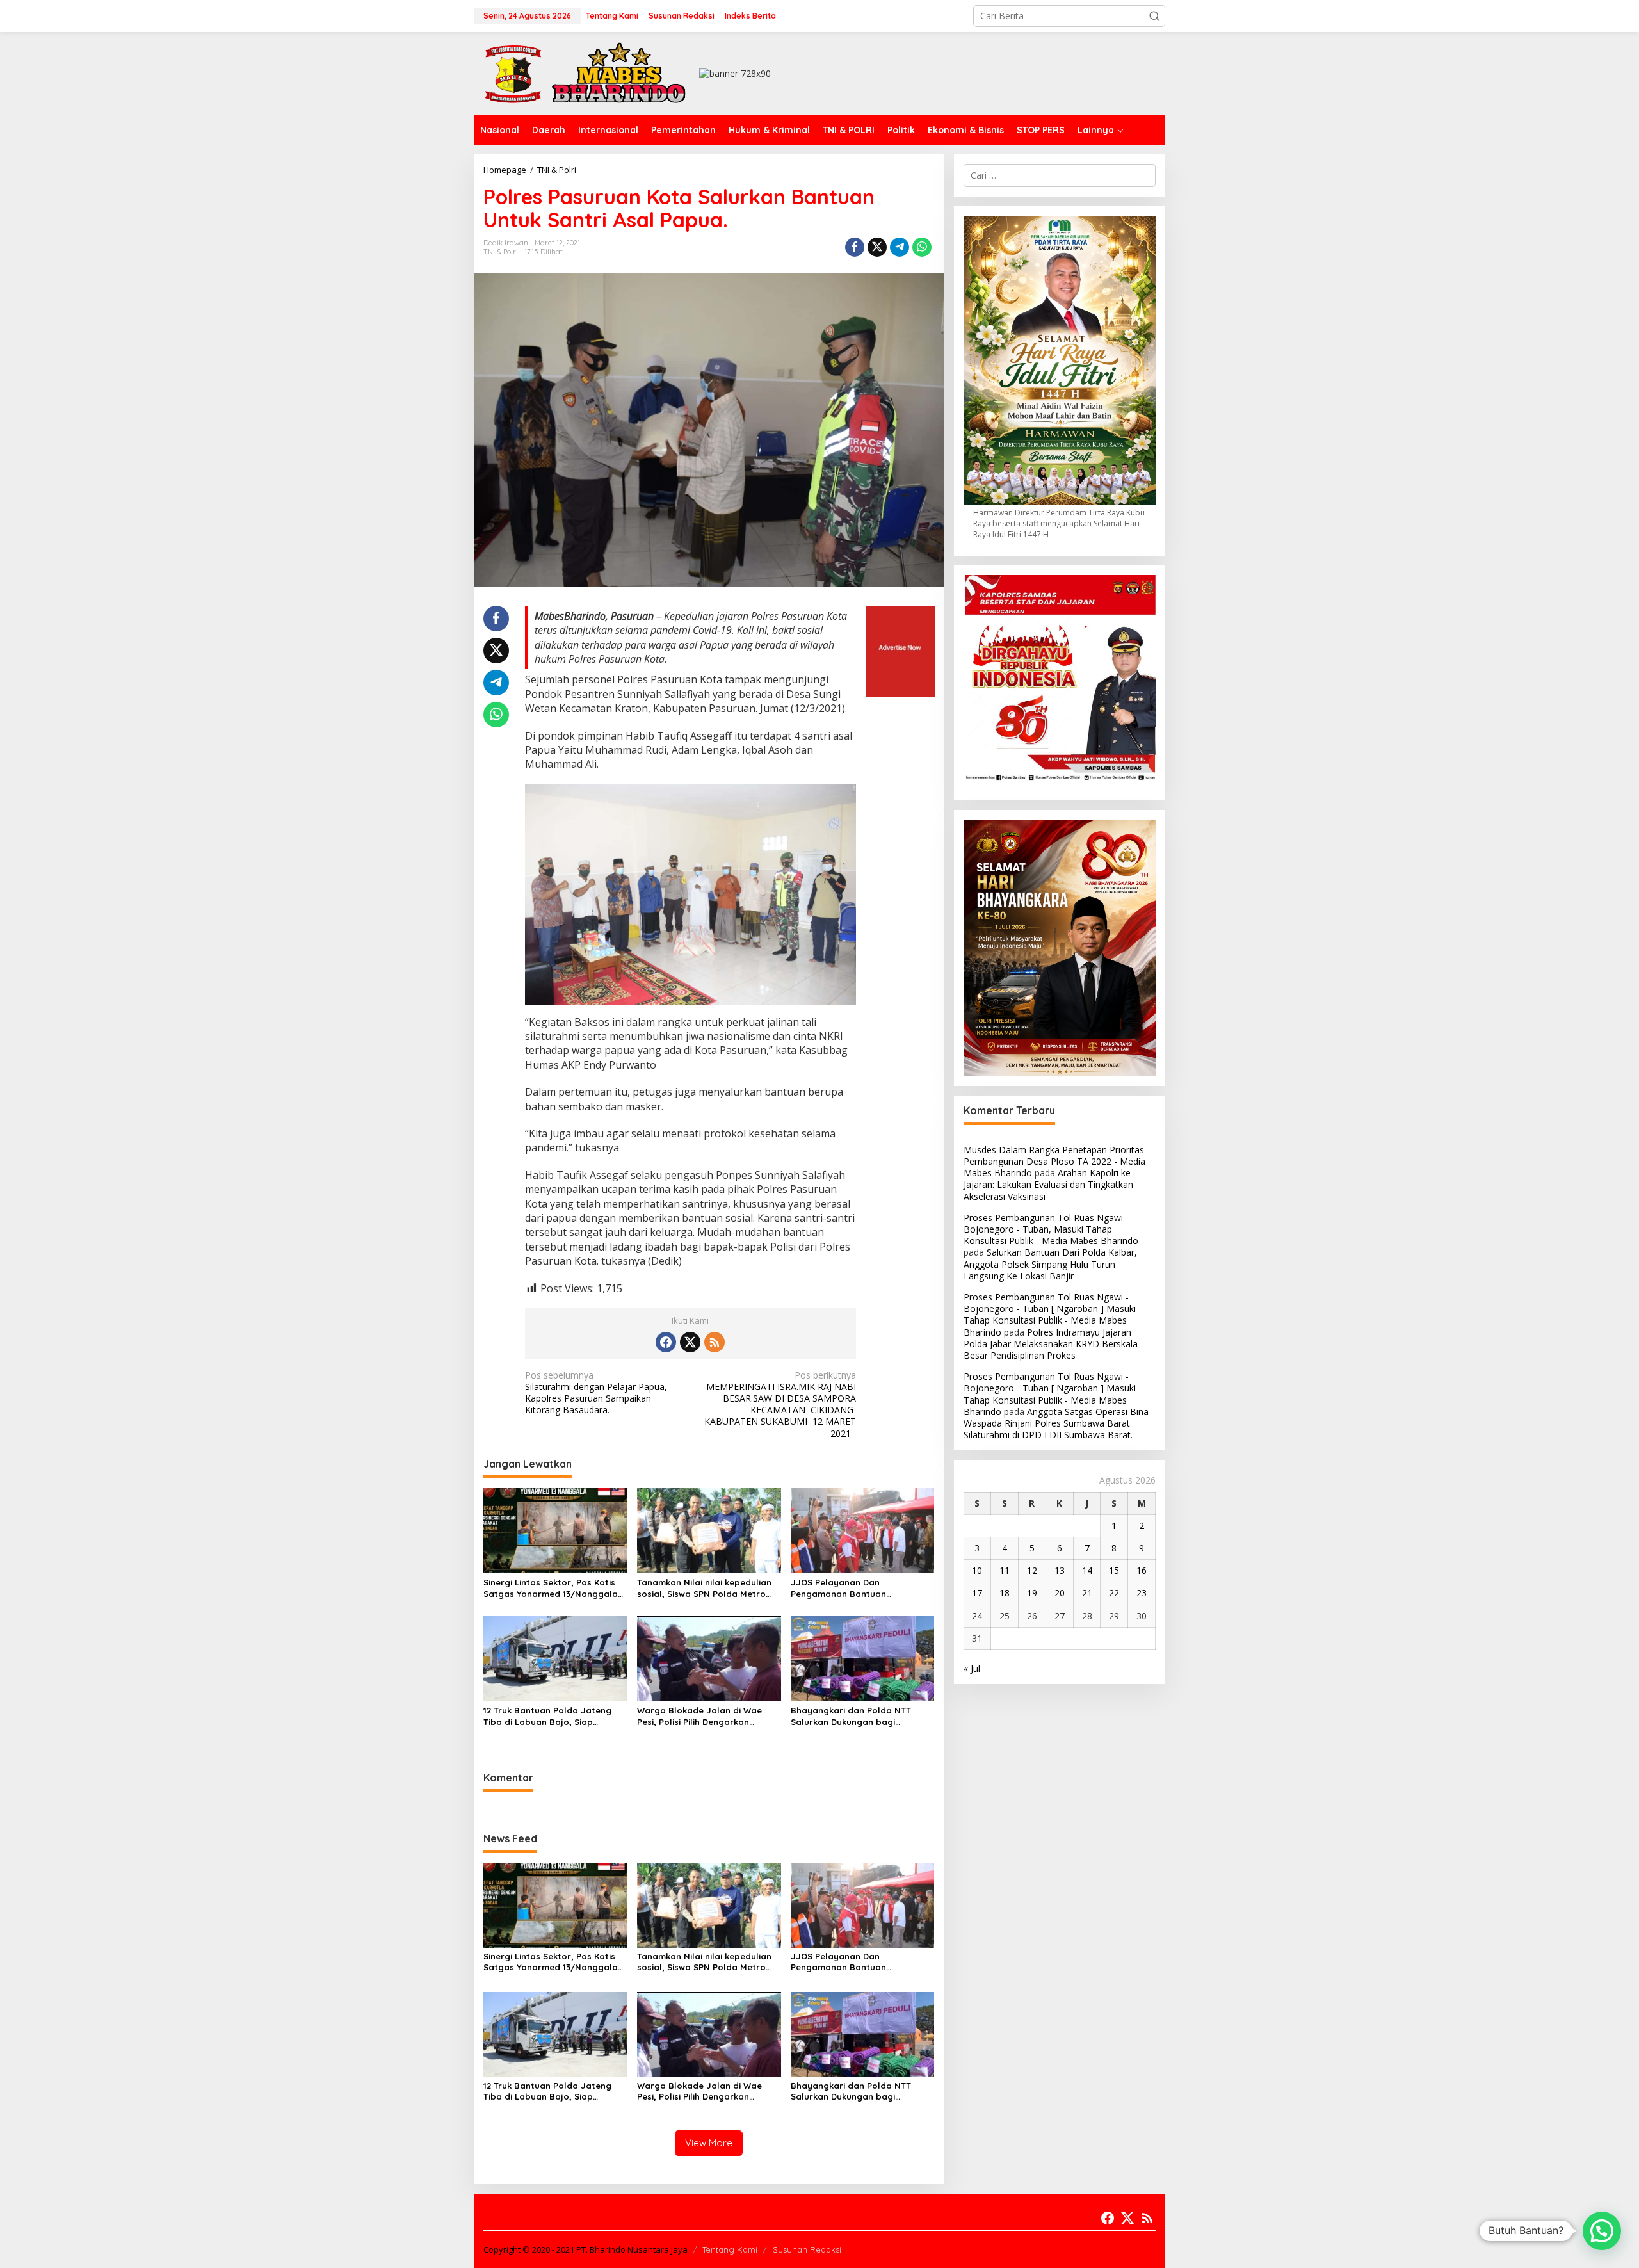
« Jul (972, 1668)
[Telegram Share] (900, 247)
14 (1087, 1570)
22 (1114, 1593)
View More (709, 2143)
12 (1032, 1570)
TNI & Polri (501, 252)
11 (1005, 1570)
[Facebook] (666, 1342)
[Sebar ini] (855, 247)
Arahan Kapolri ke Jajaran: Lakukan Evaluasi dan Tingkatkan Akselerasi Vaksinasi (1048, 1184)
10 (977, 1570)
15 (1114, 1570)
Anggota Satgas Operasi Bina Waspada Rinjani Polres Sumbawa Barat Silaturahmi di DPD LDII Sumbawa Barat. (1056, 1423)
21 (1087, 1593)
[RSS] (715, 1342)
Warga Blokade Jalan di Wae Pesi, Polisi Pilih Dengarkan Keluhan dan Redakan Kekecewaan (699, 1716)
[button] (1154, 16)
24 (977, 1616)
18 (1005, 1593)
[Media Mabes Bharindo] (586, 73)
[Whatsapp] (922, 247)
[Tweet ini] (877, 247)
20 (1060, 1593)
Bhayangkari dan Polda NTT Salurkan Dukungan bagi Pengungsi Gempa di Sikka (851, 1716)
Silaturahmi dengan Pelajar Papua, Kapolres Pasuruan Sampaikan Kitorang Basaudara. (596, 1393)
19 (1032, 1593)
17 (977, 1593)
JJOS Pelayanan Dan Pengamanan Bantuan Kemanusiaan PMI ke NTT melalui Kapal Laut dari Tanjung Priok (860, 1588)
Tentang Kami (730, 2249)
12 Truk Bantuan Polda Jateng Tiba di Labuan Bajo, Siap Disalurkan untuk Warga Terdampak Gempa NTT (547, 1716)
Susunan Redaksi (807, 2249)
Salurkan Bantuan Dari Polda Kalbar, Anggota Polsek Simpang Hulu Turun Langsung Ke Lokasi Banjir (1050, 1264)
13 (1060, 1570)
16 (1142, 1570)
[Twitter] (690, 1342)
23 (1142, 1593)
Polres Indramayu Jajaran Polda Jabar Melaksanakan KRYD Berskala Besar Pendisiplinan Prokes (1051, 1344)
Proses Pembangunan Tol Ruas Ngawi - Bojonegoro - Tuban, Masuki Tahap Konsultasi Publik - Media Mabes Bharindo (1051, 1229)
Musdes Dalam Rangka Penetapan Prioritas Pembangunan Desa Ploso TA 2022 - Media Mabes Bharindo (1054, 1161)
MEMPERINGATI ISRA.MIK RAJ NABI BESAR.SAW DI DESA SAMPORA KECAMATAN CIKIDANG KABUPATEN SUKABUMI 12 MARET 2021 (780, 1405)
